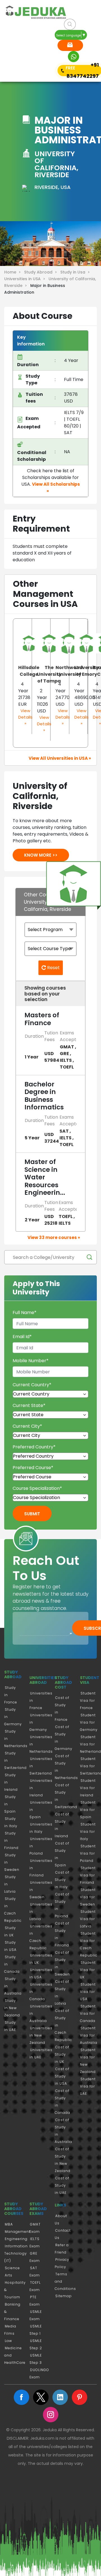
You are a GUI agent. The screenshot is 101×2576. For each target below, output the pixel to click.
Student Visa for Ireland (88, 1788)
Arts (9, 2275)
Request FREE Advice (70, 45)
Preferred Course (33, 1468)
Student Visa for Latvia (88, 1919)
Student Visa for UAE (88, 2086)
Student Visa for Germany (89, 1722)
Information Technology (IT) (16, 2253)
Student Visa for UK (88, 1970)
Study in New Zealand (12, 2008)
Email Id (22, 1337)
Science (12, 2268)
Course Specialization (37, 1488)
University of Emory (87, 671)
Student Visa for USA (88, 1992)
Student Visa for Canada (88, 2013)
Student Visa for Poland (88, 1853)
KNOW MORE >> (41, 855)
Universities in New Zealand (41, 2035)
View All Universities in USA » (60, 758)
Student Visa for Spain (88, 1810)
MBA (9, 2224)
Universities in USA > (26, 279)
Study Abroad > (42, 272)
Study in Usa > (76, 272)
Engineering (16, 2239)
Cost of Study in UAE (62, 2185)
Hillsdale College (29, 671)
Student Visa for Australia (89, 2035)
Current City (27, 1426)
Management (18, 2232)
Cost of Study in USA (62, 2076)
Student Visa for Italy (88, 1832)
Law (8, 2341)
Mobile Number (31, 1361)
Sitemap (64, 2296)
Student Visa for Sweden (88, 1897)
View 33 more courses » (54, 1237)
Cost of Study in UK (62, 2054)
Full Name (25, 1312)
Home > (14, 272)
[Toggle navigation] (13, 47)
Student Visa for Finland (88, 1875)
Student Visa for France (88, 1700)
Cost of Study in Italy (62, 1880)
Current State (29, 1405)
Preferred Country (34, 1447)
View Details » (25, 717)
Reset (53, 968)
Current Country (32, 1385)
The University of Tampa (49, 674)
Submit (32, 1514)
